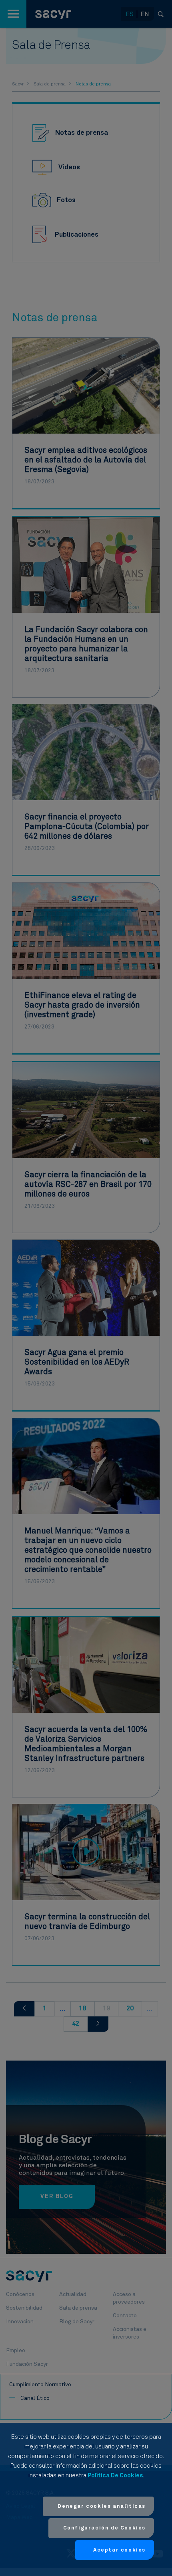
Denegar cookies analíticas (102, 2506)
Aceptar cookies (119, 2550)
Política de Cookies (115, 2476)
